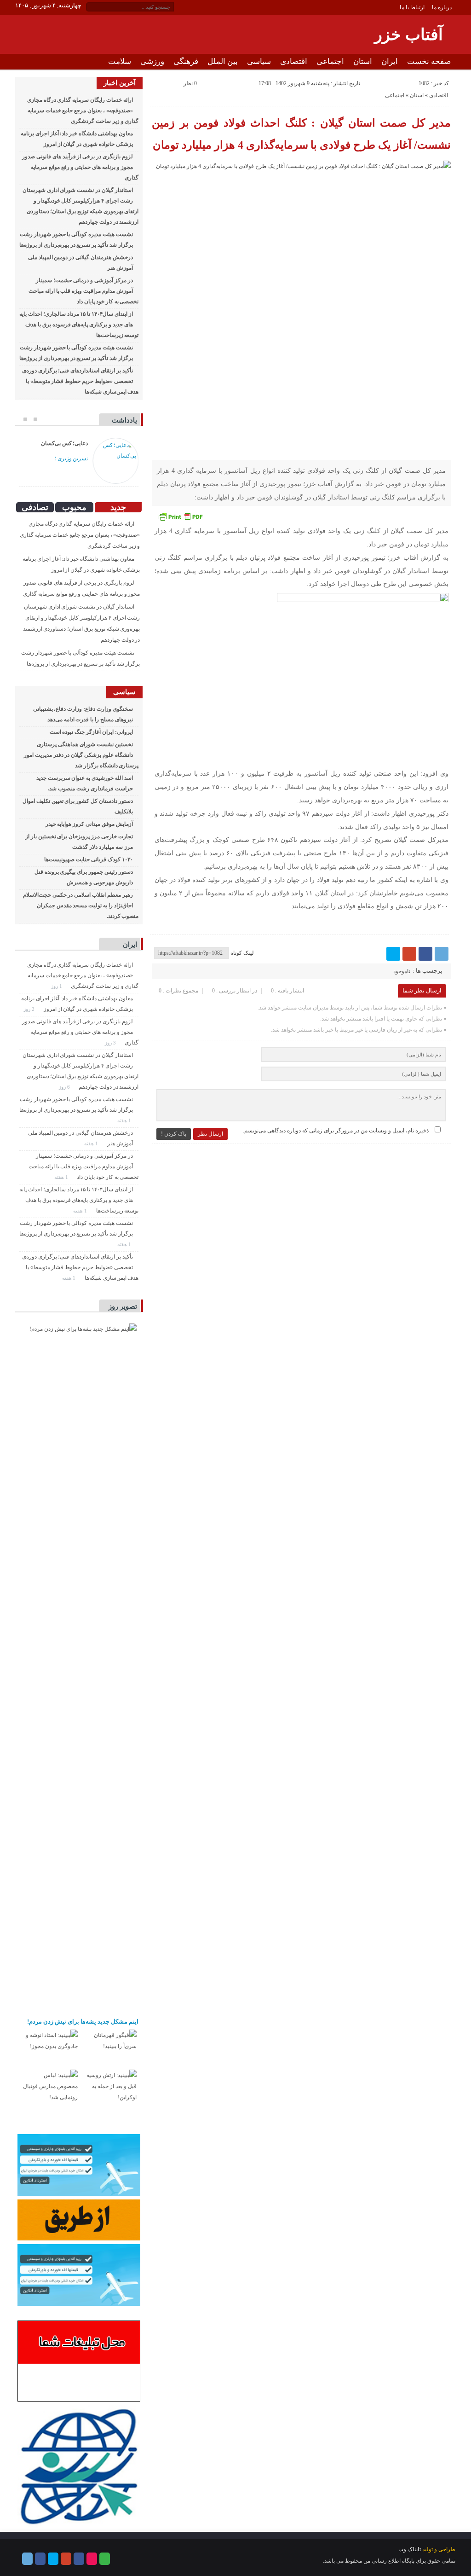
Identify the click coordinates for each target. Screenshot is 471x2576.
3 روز (111, 1043)
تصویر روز (123, 1306)
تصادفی (35, 507)
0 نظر (190, 83)
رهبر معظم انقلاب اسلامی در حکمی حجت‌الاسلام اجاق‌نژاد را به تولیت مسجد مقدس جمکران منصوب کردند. (81, 905)
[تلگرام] (442, 954)
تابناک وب (410, 2549)
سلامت (120, 61)
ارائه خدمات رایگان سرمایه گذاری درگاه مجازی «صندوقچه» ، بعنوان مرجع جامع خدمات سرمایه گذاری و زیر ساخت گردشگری (83, 110)
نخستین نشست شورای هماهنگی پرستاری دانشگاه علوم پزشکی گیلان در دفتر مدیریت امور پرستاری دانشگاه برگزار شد (81, 755)
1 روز (57, 986)
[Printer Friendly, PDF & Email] (180, 516)
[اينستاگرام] (79, 2559)
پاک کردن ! (174, 1134)
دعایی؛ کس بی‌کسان (65, 443)
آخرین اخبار (120, 83)
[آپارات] (92, 2559)
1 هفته (125, 1120)
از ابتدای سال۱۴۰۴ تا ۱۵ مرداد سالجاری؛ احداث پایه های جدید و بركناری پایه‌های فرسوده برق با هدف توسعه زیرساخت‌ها (79, 325)
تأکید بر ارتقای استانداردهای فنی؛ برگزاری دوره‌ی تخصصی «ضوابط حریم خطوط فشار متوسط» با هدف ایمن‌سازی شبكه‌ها (80, 381)
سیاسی (259, 61)
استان (363, 61)
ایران (390, 61)
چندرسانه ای (369, 77)
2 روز (30, 1009)
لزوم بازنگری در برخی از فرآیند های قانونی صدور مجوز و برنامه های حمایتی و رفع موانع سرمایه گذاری (80, 167)
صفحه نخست (429, 61)
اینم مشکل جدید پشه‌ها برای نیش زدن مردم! (83, 2022)
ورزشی (152, 61)
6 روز (65, 1087)
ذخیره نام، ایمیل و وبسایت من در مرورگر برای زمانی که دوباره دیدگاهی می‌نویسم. (336, 1131)
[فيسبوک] (425, 954)
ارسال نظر (210, 1134)
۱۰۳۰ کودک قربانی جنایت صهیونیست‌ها (88, 859)
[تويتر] (393, 954)
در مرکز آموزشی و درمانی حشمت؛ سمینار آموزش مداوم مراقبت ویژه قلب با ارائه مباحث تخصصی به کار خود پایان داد (83, 291)
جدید (118, 507)
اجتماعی (330, 61)
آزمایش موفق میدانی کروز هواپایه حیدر (89, 824)
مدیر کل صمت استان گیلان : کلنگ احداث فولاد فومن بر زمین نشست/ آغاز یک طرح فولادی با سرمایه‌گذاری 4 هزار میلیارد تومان (301, 134)
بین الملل (223, 61)
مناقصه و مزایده (425, 77)
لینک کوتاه (242, 953)
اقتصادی (294, 61)
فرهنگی (186, 61)
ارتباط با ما (412, 7)
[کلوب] (105, 2559)
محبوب (74, 507)
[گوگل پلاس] (409, 954)
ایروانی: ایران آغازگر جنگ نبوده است (91, 732)
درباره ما (442, 7)
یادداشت (124, 420)
